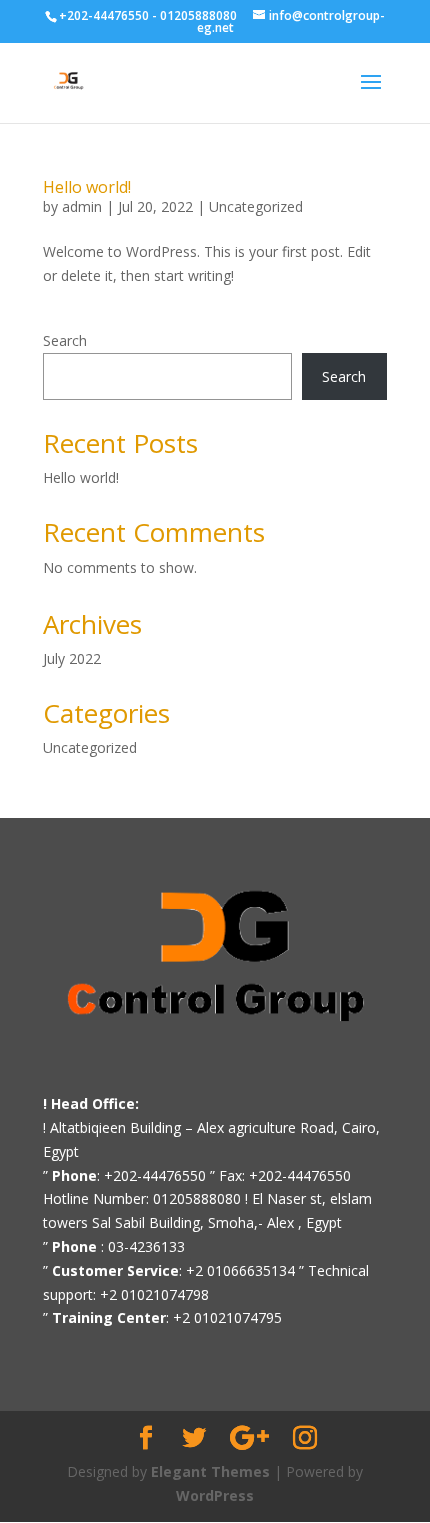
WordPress (215, 1495)
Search (65, 340)
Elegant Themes (210, 1471)
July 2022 (72, 658)
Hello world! (87, 187)
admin (82, 206)
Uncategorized (256, 206)
